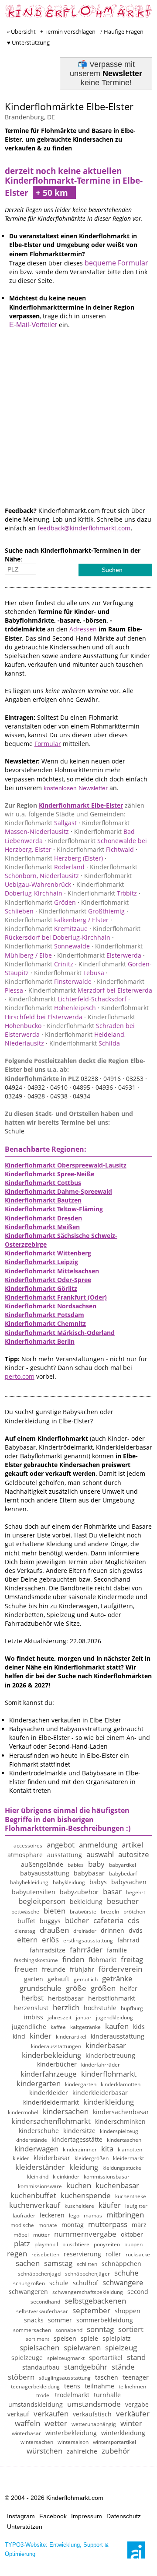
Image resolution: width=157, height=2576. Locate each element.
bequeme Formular (116, 263)
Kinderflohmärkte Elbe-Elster (69, 106)
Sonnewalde (47, 946)
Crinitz (39, 964)
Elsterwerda (99, 955)
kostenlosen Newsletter (76, 788)
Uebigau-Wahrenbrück (68, 880)
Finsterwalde (48, 981)
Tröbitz (102, 893)
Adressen (83, 629)
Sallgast (41, 823)
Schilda (85, 1043)
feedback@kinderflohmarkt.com (84, 528)
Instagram (21, 2516)
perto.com (20, 1376)
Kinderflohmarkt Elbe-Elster (81, 805)
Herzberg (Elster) (54, 858)
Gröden (40, 902)
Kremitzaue (46, 929)
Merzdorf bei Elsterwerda (90, 990)
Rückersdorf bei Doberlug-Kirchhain (73, 933)
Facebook (53, 2516)
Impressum (87, 2516)
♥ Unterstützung (28, 42)
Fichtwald (95, 849)
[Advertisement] (78, 428)
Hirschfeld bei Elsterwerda (77, 1012)
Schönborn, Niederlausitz (71, 871)
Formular (48, 744)
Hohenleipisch (50, 1008)
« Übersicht (21, 31)
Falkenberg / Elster (57, 920)
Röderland (45, 867)
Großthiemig (82, 911)
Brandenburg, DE (30, 117)
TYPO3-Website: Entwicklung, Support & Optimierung (57, 2549)
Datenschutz (124, 2516)
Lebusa (69, 973)
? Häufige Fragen (122, 31)
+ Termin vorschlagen (68, 31)
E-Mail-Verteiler (33, 325)
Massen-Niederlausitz (67, 827)
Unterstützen (25, 2527)
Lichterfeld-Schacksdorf (67, 999)
